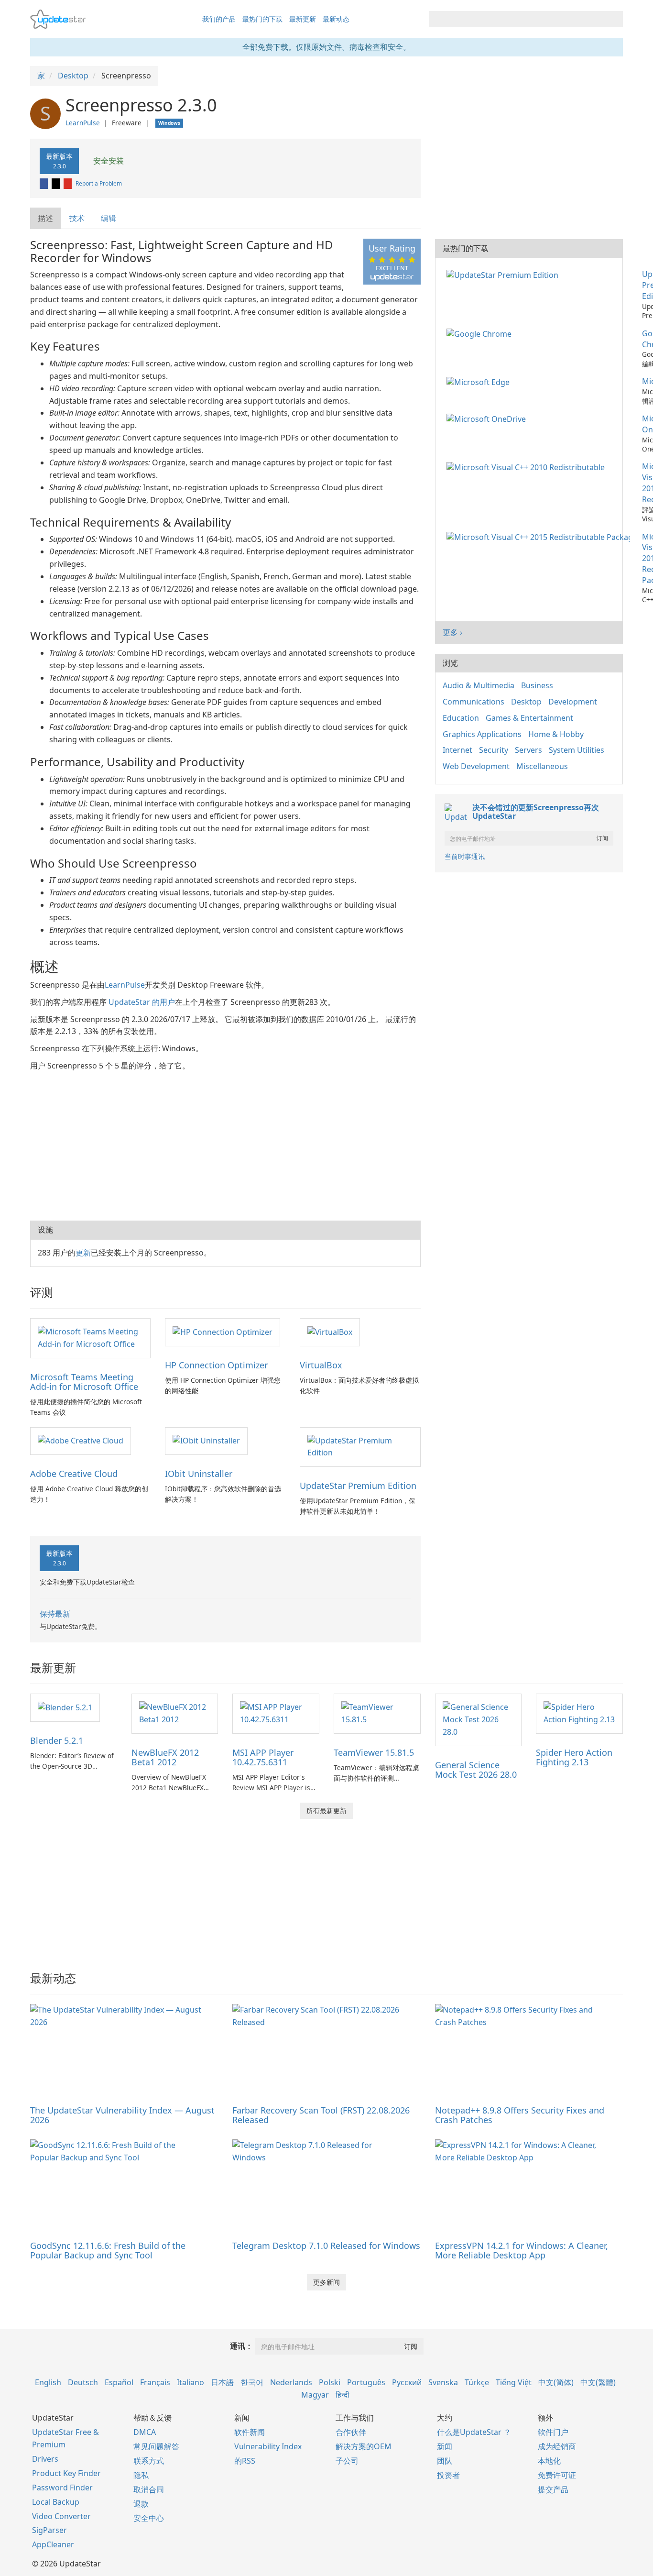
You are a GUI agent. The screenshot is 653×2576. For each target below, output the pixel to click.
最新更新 (303, 19)
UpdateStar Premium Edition (358, 1486)
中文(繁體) (598, 2382)
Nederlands (291, 2382)
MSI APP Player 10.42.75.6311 (263, 1757)
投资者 (448, 2475)
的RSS (245, 2461)
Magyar (315, 2395)
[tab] (46, 218)
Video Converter (61, 2516)
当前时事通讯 (465, 856)
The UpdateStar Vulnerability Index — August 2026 (122, 2115)
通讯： (241, 2346)
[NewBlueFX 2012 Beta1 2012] (175, 1713)
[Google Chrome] (481, 333)
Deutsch (83, 2382)
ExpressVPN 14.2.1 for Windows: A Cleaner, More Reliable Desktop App (522, 2250)
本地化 (549, 2461)
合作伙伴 (351, 2432)
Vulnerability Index (268, 2446)
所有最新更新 (326, 1811)
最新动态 (336, 19)
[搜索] (614, 19)
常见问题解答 (156, 2446)
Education (461, 718)
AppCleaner (53, 2544)
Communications (473, 702)
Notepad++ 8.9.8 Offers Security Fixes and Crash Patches (520, 2115)
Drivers (45, 2459)
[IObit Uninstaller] (206, 1441)
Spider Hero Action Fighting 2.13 (574, 1757)
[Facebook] (44, 183)
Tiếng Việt (514, 2382)
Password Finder (62, 2488)
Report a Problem (99, 183)
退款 (141, 2504)
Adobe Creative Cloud (74, 1474)
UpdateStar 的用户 (142, 1002)
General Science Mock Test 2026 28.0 (476, 1770)
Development (573, 702)
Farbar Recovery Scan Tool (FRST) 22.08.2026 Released (321, 2115)
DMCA (145, 2432)
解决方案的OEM (364, 2446)
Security (494, 750)
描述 (45, 218)
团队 (445, 2461)
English (48, 2382)
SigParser (49, 2530)
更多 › (452, 632)
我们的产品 (219, 19)
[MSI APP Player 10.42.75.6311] (276, 1713)
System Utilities (577, 750)
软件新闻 (250, 2432)
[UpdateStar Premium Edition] (360, 1446)
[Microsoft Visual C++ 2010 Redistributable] (528, 466)
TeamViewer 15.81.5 (374, 1752)
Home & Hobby (556, 734)
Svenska (443, 2382)
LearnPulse (83, 123)
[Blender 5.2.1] (65, 1707)
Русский (407, 2382)
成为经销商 (557, 2446)
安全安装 (108, 161)
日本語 (222, 2382)
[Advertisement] (225, 1144)
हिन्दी (343, 2395)
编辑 (109, 218)
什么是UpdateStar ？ (474, 2432)
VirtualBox (321, 1365)
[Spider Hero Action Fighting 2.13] (579, 1713)
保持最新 (55, 1614)
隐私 (141, 2475)
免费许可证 (557, 2475)
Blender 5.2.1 (57, 1740)
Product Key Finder (66, 2473)
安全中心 (149, 2518)
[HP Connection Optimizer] (223, 1332)
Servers (528, 750)
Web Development (476, 766)
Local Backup (56, 2502)
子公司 (347, 2461)
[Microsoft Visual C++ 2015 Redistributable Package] (540, 537)
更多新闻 (326, 2282)
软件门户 (553, 2432)
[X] (56, 183)
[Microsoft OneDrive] (488, 418)
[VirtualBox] (330, 1332)
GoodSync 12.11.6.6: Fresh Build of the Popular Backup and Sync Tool (108, 2250)
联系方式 (149, 2461)
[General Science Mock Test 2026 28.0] (479, 1719)
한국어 (252, 2382)
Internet (457, 750)
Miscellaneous (542, 766)
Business (537, 685)
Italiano (190, 2382)
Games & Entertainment (529, 718)
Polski (330, 2382)
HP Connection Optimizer (216, 1365)
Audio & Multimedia (479, 685)
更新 (83, 1253)
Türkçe (477, 2382)
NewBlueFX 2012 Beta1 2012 (165, 1757)
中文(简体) (556, 2382)
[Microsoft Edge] (480, 381)
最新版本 (59, 161)
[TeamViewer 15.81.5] (377, 1713)
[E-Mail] (68, 183)
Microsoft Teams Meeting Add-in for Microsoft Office (84, 1382)
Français (155, 2382)
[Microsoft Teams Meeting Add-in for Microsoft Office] (90, 1337)
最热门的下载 (262, 19)
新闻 (445, 2446)
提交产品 (553, 2489)
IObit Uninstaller (199, 1474)
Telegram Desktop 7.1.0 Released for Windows (326, 2246)
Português (366, 2382)
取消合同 (149, 2489)
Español (119, 2382)
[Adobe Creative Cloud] (81, 1441)
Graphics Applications (482, 734)
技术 (77, 218)
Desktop (526, 702)
